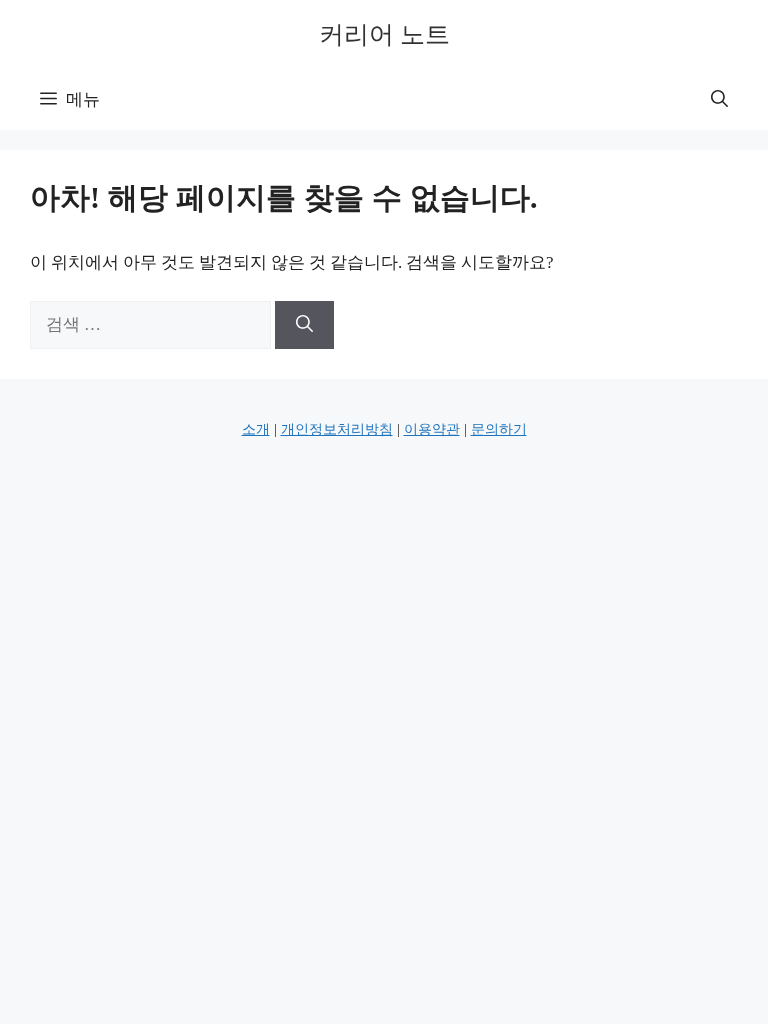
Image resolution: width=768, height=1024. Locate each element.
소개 (256, 429)
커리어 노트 (384, 34)
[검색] (304, 325)
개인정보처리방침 (337, 429)
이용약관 (432, 429)
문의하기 (499, 429)
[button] (719, 100)
